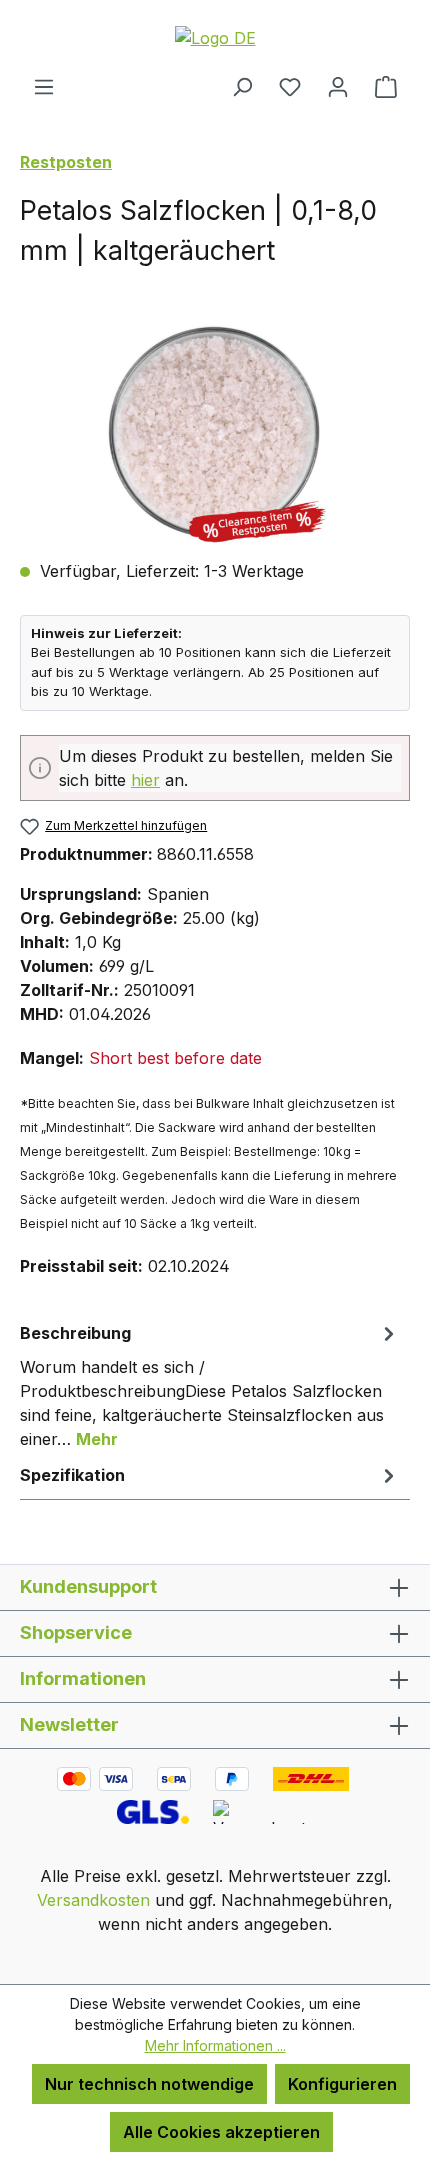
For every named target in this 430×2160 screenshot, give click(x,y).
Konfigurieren (342, 2084)
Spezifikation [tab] (72, 1475)
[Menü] (44, 86)
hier (145, 780)
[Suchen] (242, 86)
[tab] (210, 1385)
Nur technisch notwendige (149, 2084)
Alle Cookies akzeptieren (221, 2132)
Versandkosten (93, 1900)
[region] (215, 430)
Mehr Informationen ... (215, 2045)
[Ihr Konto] (338, 86)
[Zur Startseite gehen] (215, 37)
